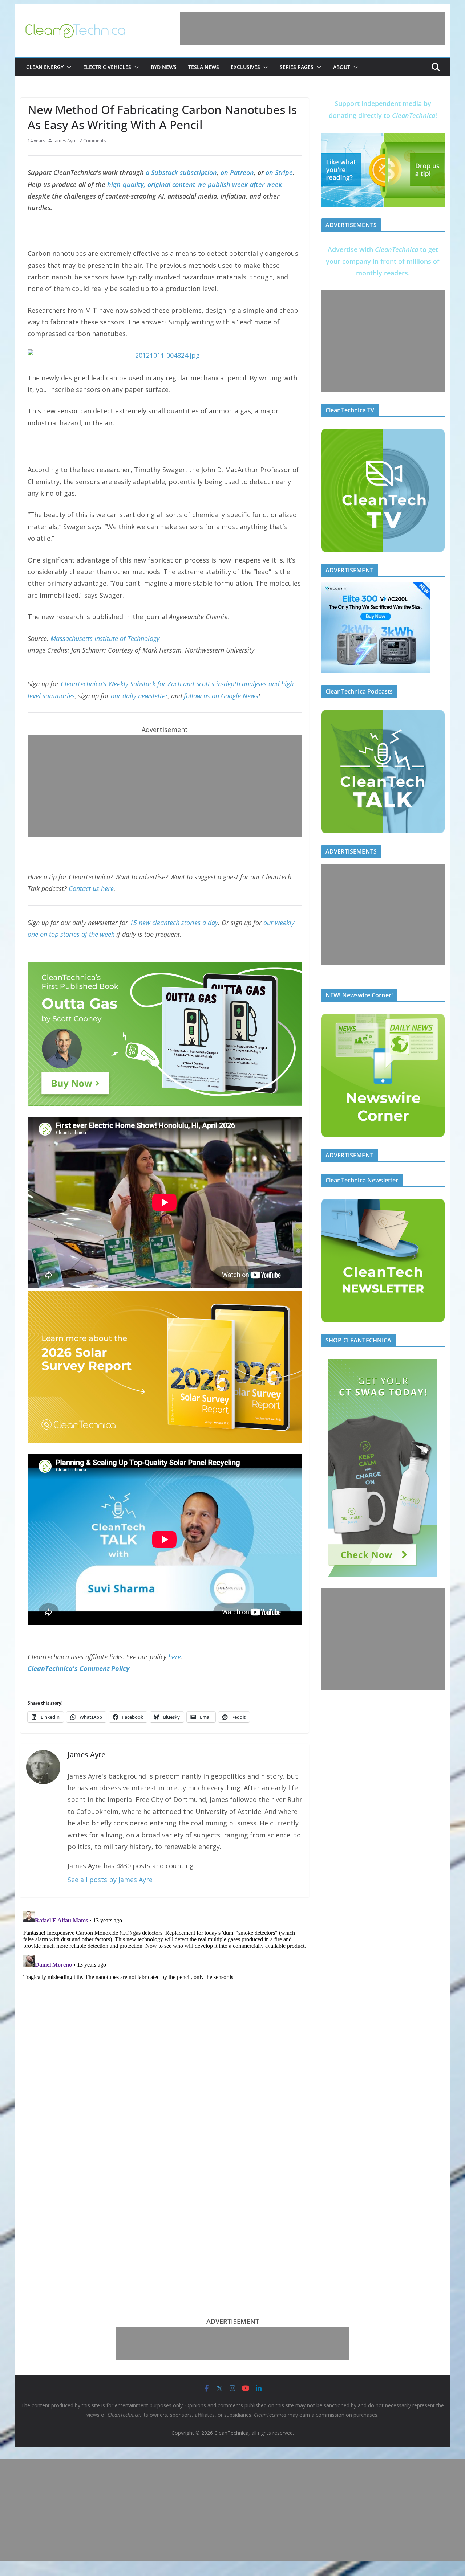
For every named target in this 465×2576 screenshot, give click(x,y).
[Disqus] (165, 1999)
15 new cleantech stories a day (174, 923)
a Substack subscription (181, 172)
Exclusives (245, 67)
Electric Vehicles (107, 67)
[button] (68, 67)
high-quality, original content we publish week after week (195, 184)
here (175, 1657)
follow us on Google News (221, 696)
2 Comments (93, 141)
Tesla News (204, 67)
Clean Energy (45, 67)
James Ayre (65, 141)
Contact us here (91, 888)
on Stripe (279, 172)
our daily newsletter (139, 696)
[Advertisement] (312, 29)
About (342, 67)
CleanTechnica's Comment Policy (78, 1668)
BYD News (164, 67)
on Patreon (237, 172)
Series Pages (297, 67)
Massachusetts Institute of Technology (105, 638)
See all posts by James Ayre (110, 1880)
